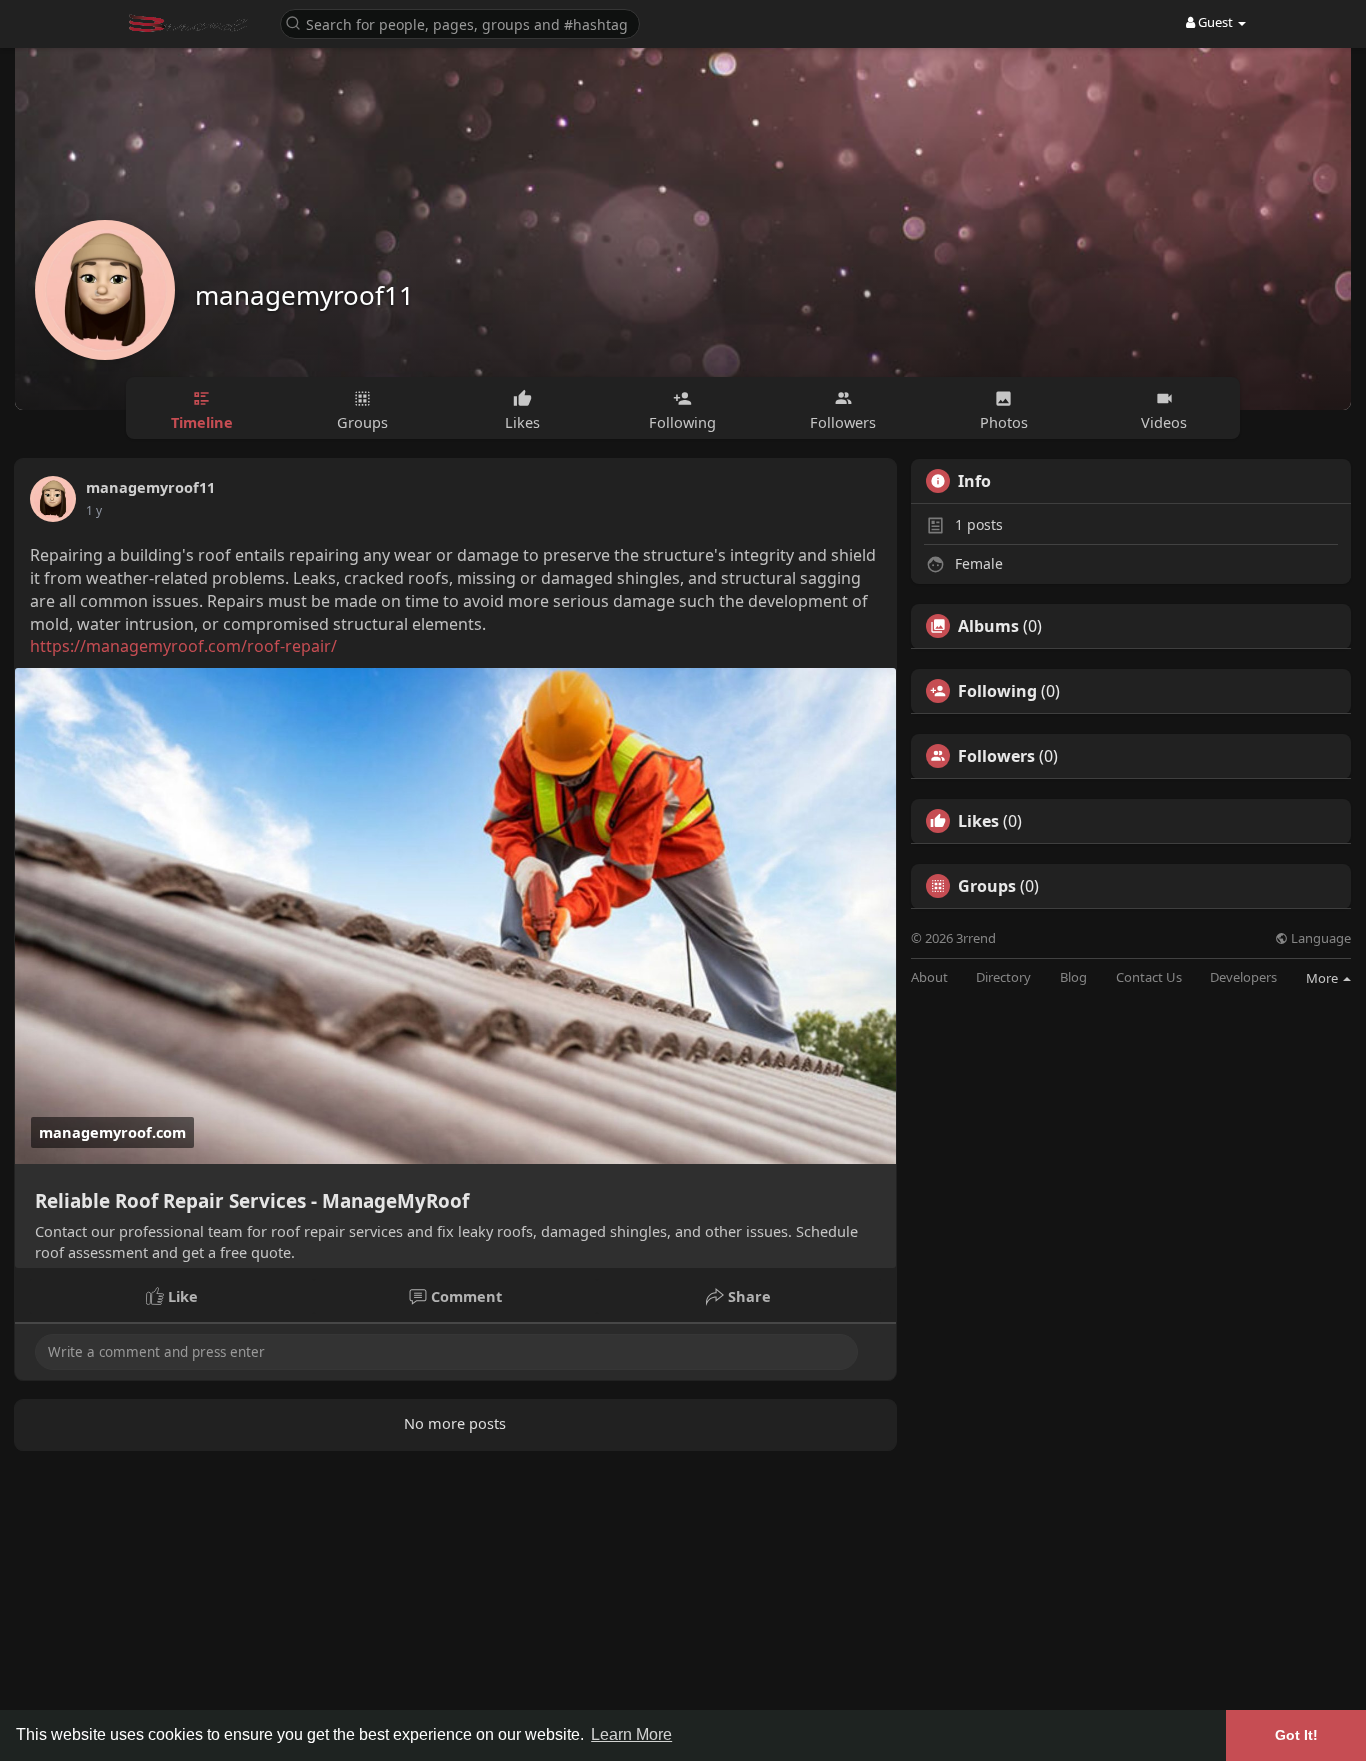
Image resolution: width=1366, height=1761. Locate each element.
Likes (978, 821)
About (929, 977)
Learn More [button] (631, 1734)
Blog (1073, 977)
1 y (94, 510)
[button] (460, 22)
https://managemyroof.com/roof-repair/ (183, 646)
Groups (987, 886)
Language (1319, 938)
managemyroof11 (304, 295)
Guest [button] (1215, 22)
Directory (1003, 977)
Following (997, 691)
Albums (988, 626)
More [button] (1323, 978)
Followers (996, 756)
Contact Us (1149, 977)
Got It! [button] (1296, 1735)
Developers (1243, 977)
